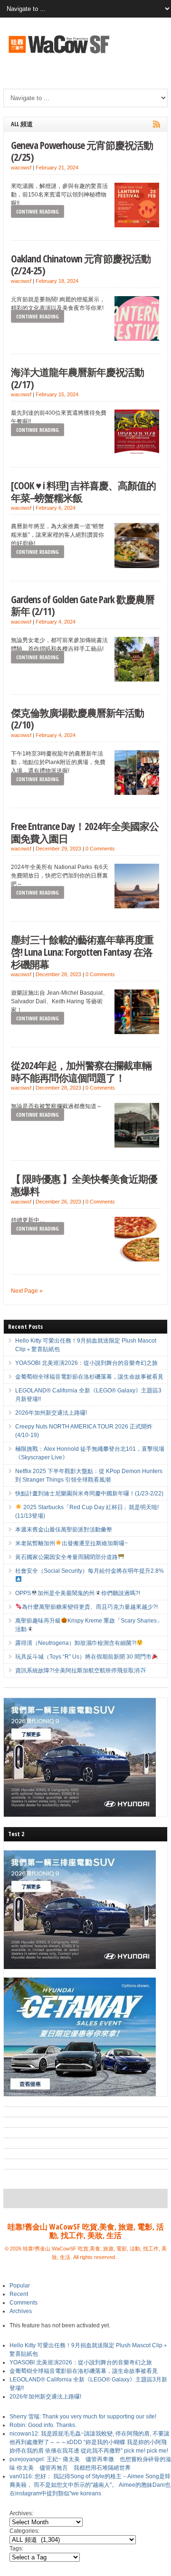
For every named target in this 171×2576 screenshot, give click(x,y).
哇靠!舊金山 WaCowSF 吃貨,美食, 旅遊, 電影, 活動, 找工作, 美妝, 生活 (86, 2231)
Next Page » (27, 1291)
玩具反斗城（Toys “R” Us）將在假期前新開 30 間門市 (83, 1657)
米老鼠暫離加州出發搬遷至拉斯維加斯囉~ (71, 1543)
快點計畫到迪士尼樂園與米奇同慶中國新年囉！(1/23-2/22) (89, 1493)
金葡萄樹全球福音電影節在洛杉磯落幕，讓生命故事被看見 (89, 1377)
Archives (21, 2311)
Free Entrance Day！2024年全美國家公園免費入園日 (85, 832)
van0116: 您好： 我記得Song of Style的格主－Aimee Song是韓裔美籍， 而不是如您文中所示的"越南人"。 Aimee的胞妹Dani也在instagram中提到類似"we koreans (90, 2485)
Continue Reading (38, 211)
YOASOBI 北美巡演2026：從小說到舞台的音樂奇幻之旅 (86, 1363)
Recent (19, 2294)
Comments (24, 2303)
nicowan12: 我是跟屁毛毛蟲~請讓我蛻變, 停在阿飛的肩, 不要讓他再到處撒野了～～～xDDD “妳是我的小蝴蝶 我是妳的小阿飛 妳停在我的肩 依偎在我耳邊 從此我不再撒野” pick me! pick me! (90, 2442)
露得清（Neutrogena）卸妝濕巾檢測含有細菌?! (76, 1643)
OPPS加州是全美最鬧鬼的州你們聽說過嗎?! (77, 1593)
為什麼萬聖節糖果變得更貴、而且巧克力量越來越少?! (90, 1607)
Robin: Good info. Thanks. (43, 2425)
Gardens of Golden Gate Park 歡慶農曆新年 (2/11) (83, 605)
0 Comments (100, 849)
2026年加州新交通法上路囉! (51, 1413)
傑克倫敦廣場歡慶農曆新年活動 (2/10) (77, 719)
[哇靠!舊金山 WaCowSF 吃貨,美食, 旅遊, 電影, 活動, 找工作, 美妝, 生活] (58, 55)
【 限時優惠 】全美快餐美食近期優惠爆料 (84, 1185)
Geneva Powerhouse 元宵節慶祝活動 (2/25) (82, 151)
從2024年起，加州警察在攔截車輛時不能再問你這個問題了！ (81, 1071)
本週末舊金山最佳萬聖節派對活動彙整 (64, 1530)
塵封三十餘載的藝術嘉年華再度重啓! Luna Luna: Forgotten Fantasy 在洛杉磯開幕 (82, 952)
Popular (20, 2286)
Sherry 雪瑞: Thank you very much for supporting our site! (83, 2417)
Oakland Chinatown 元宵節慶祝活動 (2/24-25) (81, 265)
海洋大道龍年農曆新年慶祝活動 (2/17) (77, 378)
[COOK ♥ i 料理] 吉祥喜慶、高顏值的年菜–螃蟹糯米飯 (83, 491)
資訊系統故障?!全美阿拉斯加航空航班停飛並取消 (77, 1671)
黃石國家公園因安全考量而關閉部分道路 (66, 1557)
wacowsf (21, 168)
